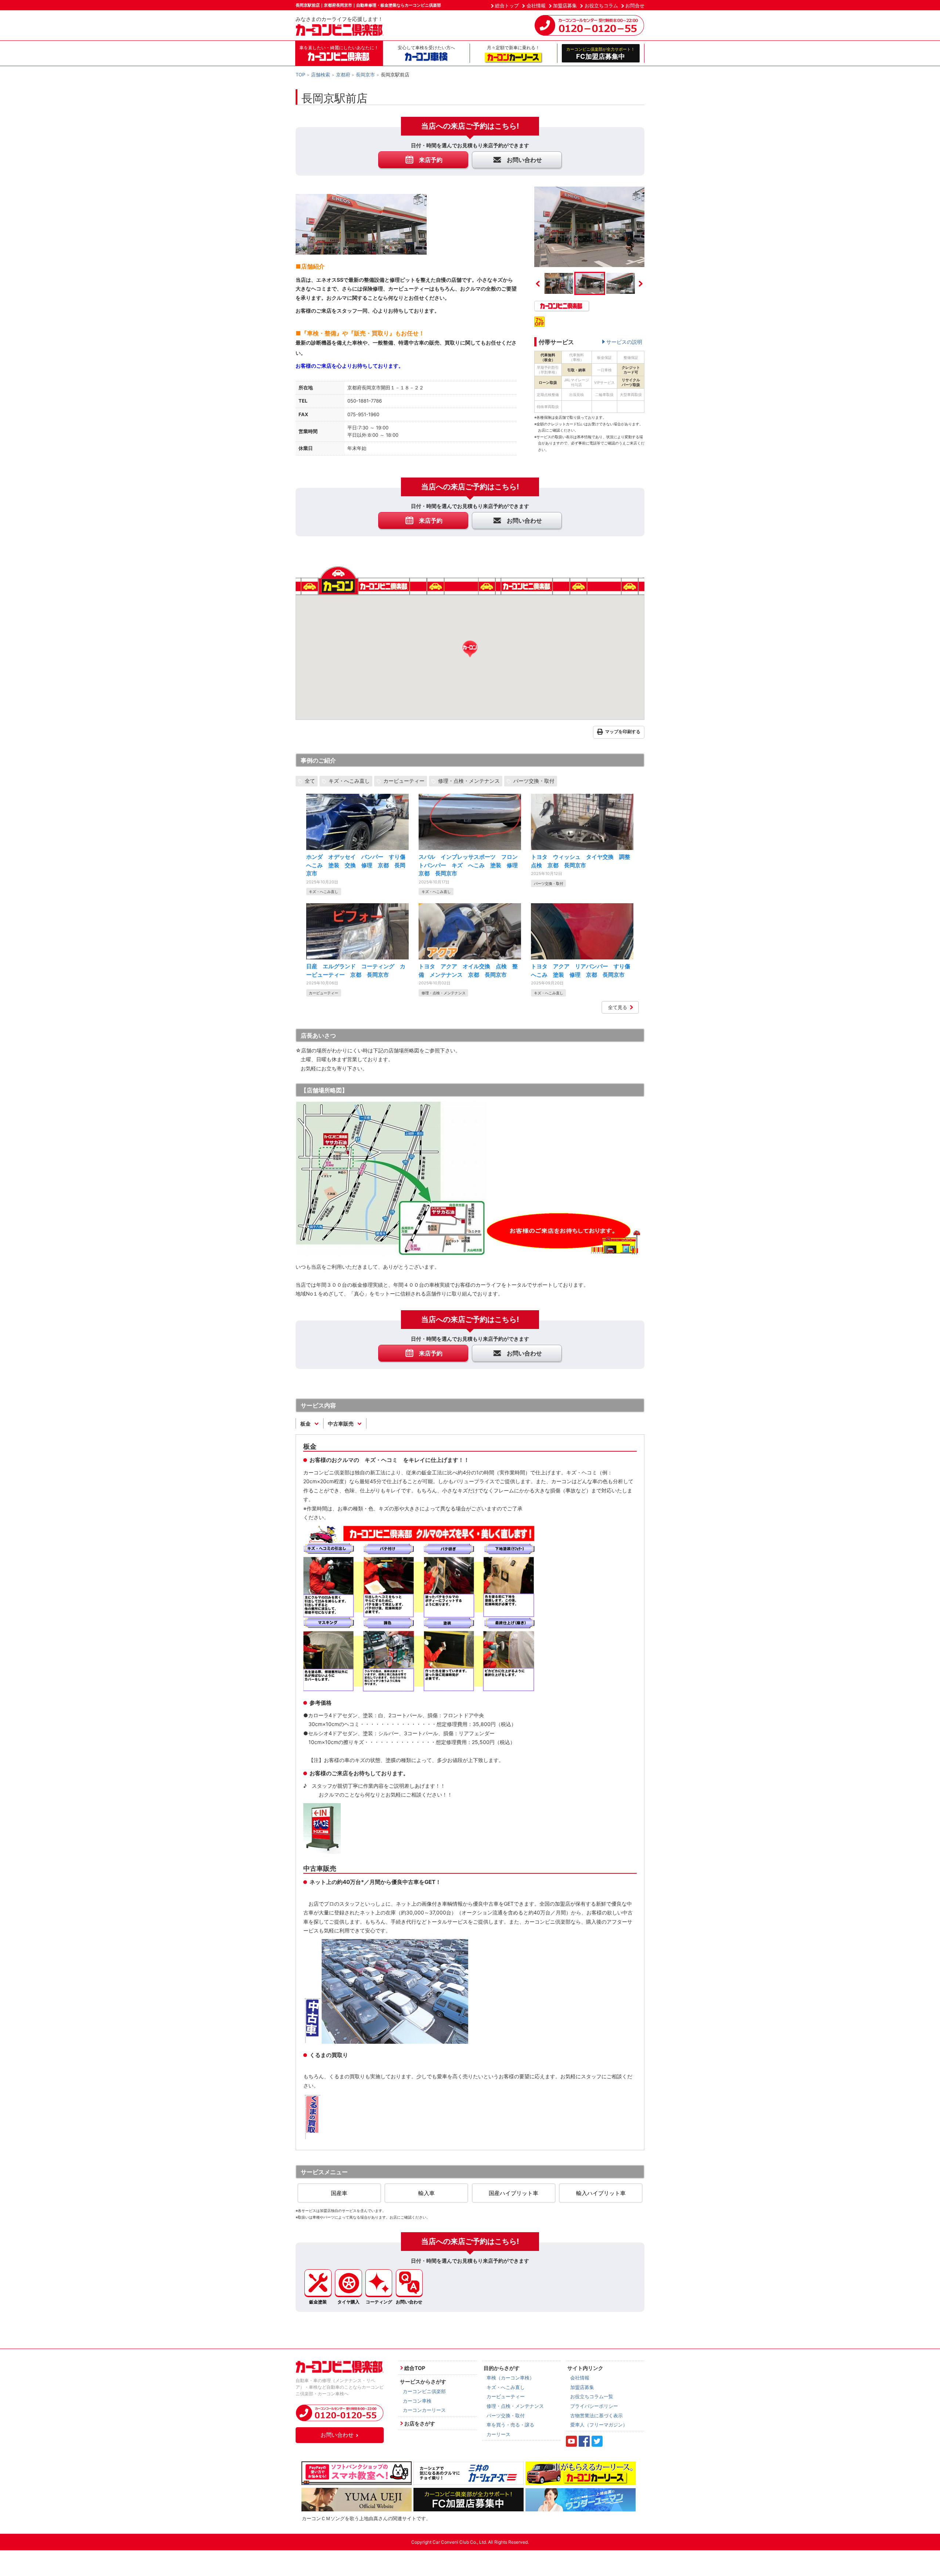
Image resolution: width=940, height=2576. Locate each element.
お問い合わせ (337, 2435)
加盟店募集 (565, 6)
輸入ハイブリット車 (601, 2193)
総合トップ (507, 6)
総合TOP (415, 2368)
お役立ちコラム (601, 6)
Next (641, 284)
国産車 (339, 2193)
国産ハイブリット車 (514, 2193)
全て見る (618, 1007)
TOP (300, 75)
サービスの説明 (624, 342)
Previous (538, 284)
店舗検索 (321, 75)
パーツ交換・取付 (534, 781)
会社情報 (536, 6)
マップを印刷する (623, 732)
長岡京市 (365, 75)
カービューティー (404, 781)
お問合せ (635, 6)
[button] (470, 649)
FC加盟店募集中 (601, 53)
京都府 (343, 75)
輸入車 (426, 2193)
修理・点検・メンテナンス (469, 781)
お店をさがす (420, 2423)
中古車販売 (341, 1424)
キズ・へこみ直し (349, 781)
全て (310, 781)
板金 (306, 1424)
